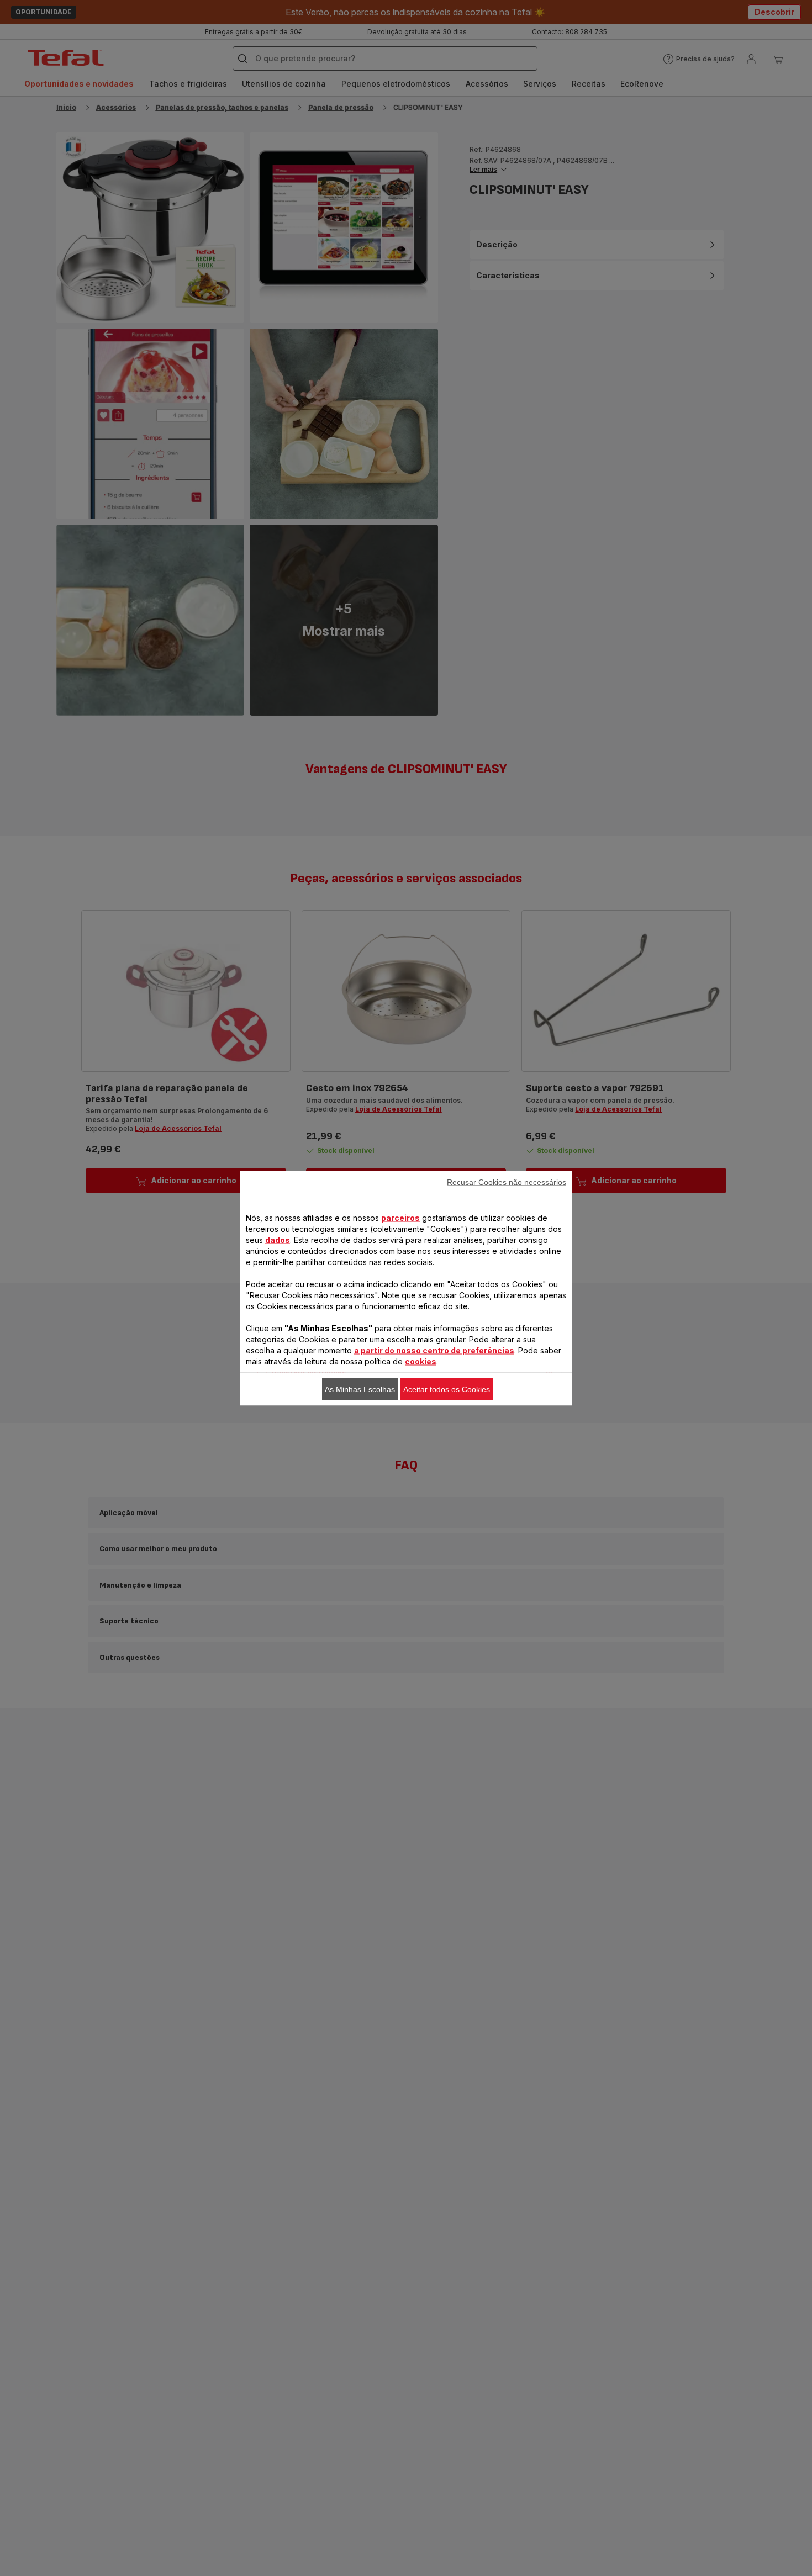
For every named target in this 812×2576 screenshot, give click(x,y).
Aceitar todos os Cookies (447, 1389)
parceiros (400, 1217)
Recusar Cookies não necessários (507, 1182)
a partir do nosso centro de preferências (434, 1350)
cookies (421, 1361)
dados (278, 1239)
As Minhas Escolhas (360, 1389)
